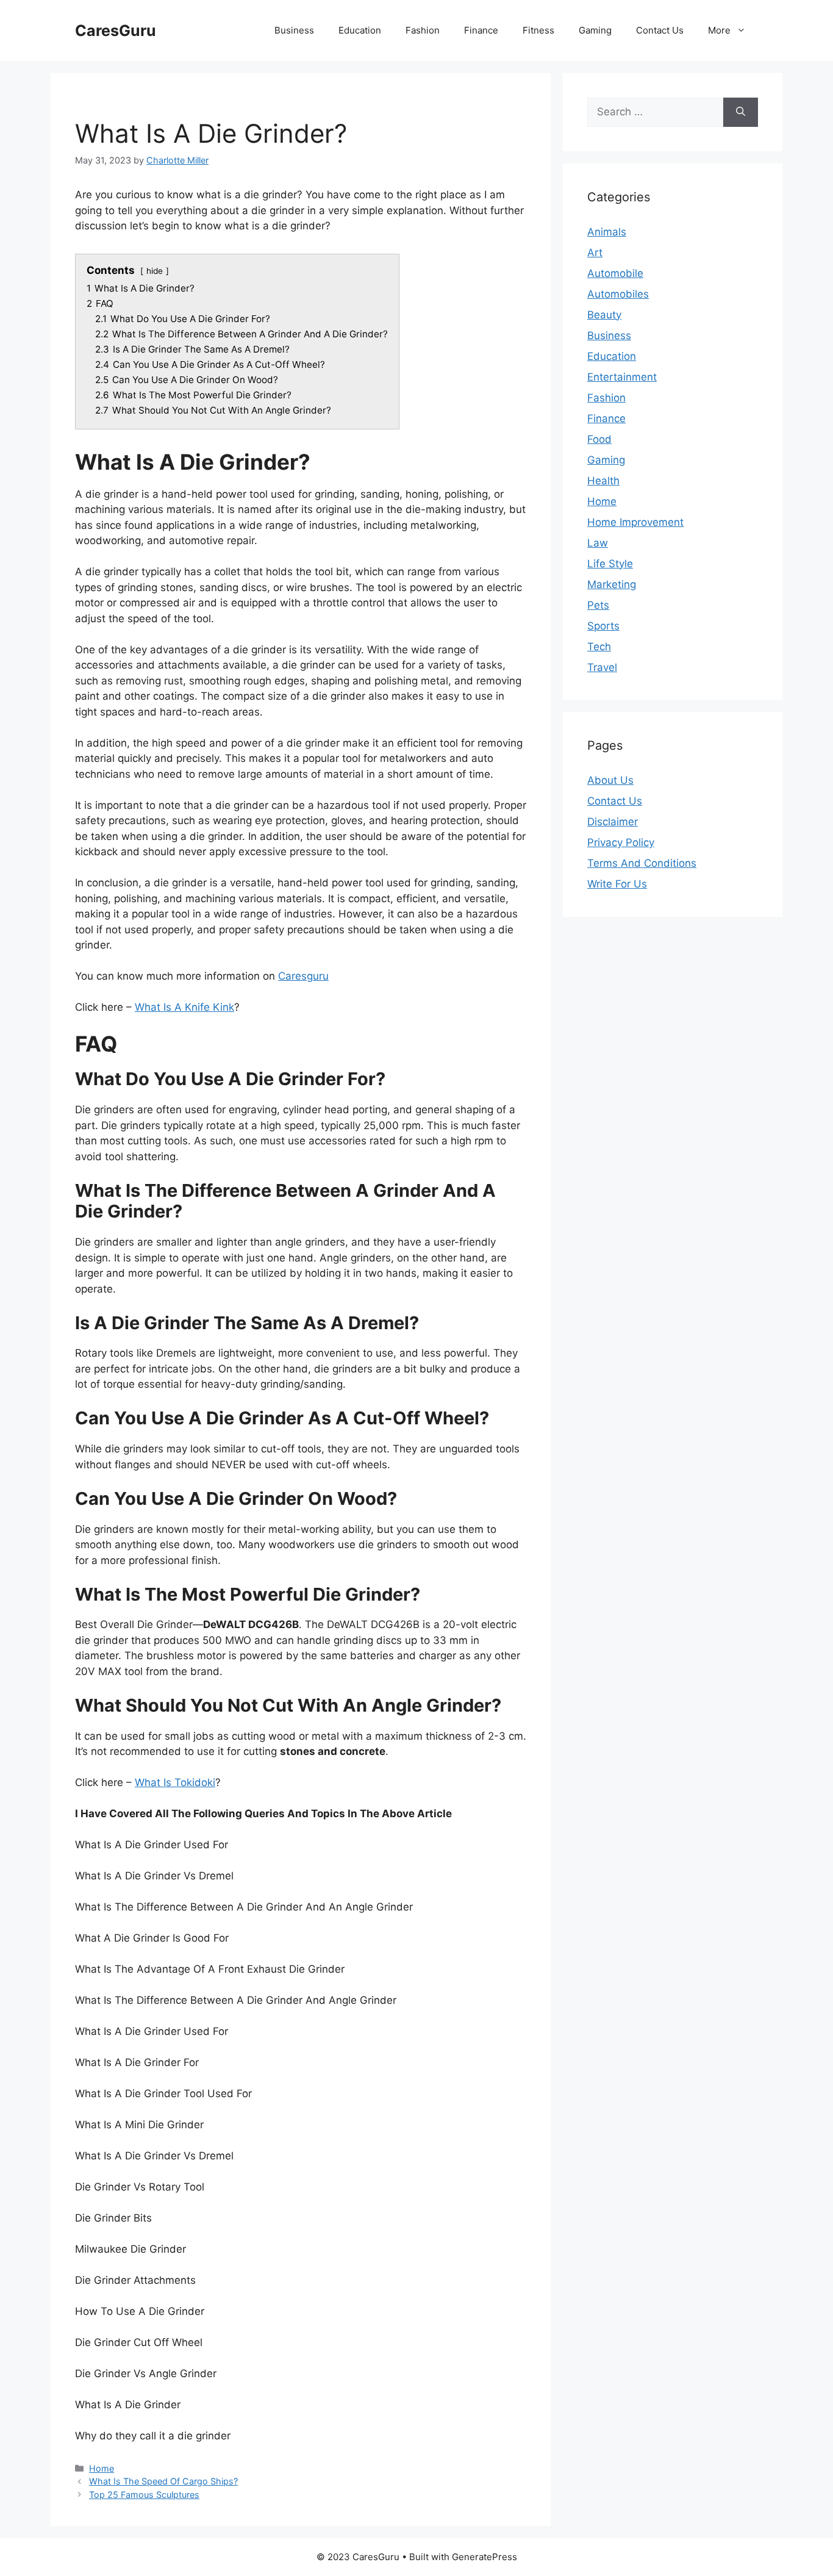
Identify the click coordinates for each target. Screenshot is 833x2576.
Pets (598, 605)
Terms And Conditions (642, 863)
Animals (607, 232)
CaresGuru (116, 30)
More (719, 30)
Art (595, 253)
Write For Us (617, 884)
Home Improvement (635, 522)
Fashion (423, 30)
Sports (603, 626)
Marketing (612, 584)
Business (294, 30)
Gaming (595, 30)
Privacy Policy (621, 842)
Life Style (610, 564)
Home (102, 2468)
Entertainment (622, 377)
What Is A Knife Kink (184, 1007)
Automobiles (618, 294)
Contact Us (660, 30)
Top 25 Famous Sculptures (144, 2495)
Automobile (615, 273)
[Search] (741, 112)
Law (598, 543)
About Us (610, 780)
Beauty (604, 315)
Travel (602, 667)
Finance (481, 30)
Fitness (538, 30)
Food (599, 439)
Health (603, 481)
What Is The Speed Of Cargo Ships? (163, 2481)
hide (155, 271)
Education (360, 30)
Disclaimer (613, 822)
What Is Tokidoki (175, 1782)
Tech (599, 647)
